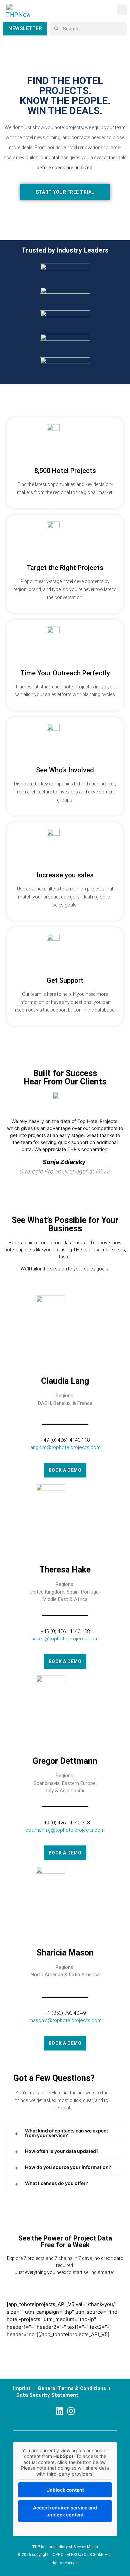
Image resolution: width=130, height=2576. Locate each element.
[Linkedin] (59, 2411)
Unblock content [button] (65, 2490)
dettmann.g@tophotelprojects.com (65, 1830)
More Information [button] (65, 2528)
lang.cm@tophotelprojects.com (65, 1447)
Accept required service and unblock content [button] (65, 2511)
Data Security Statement (47, 2395)
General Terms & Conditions (72, 2388)
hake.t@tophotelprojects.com (65, 1639)
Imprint (22, 2388)
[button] (122, 10)
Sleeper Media (86, 2547)
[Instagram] (71, 2411)
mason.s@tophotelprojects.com (65, 2020)
